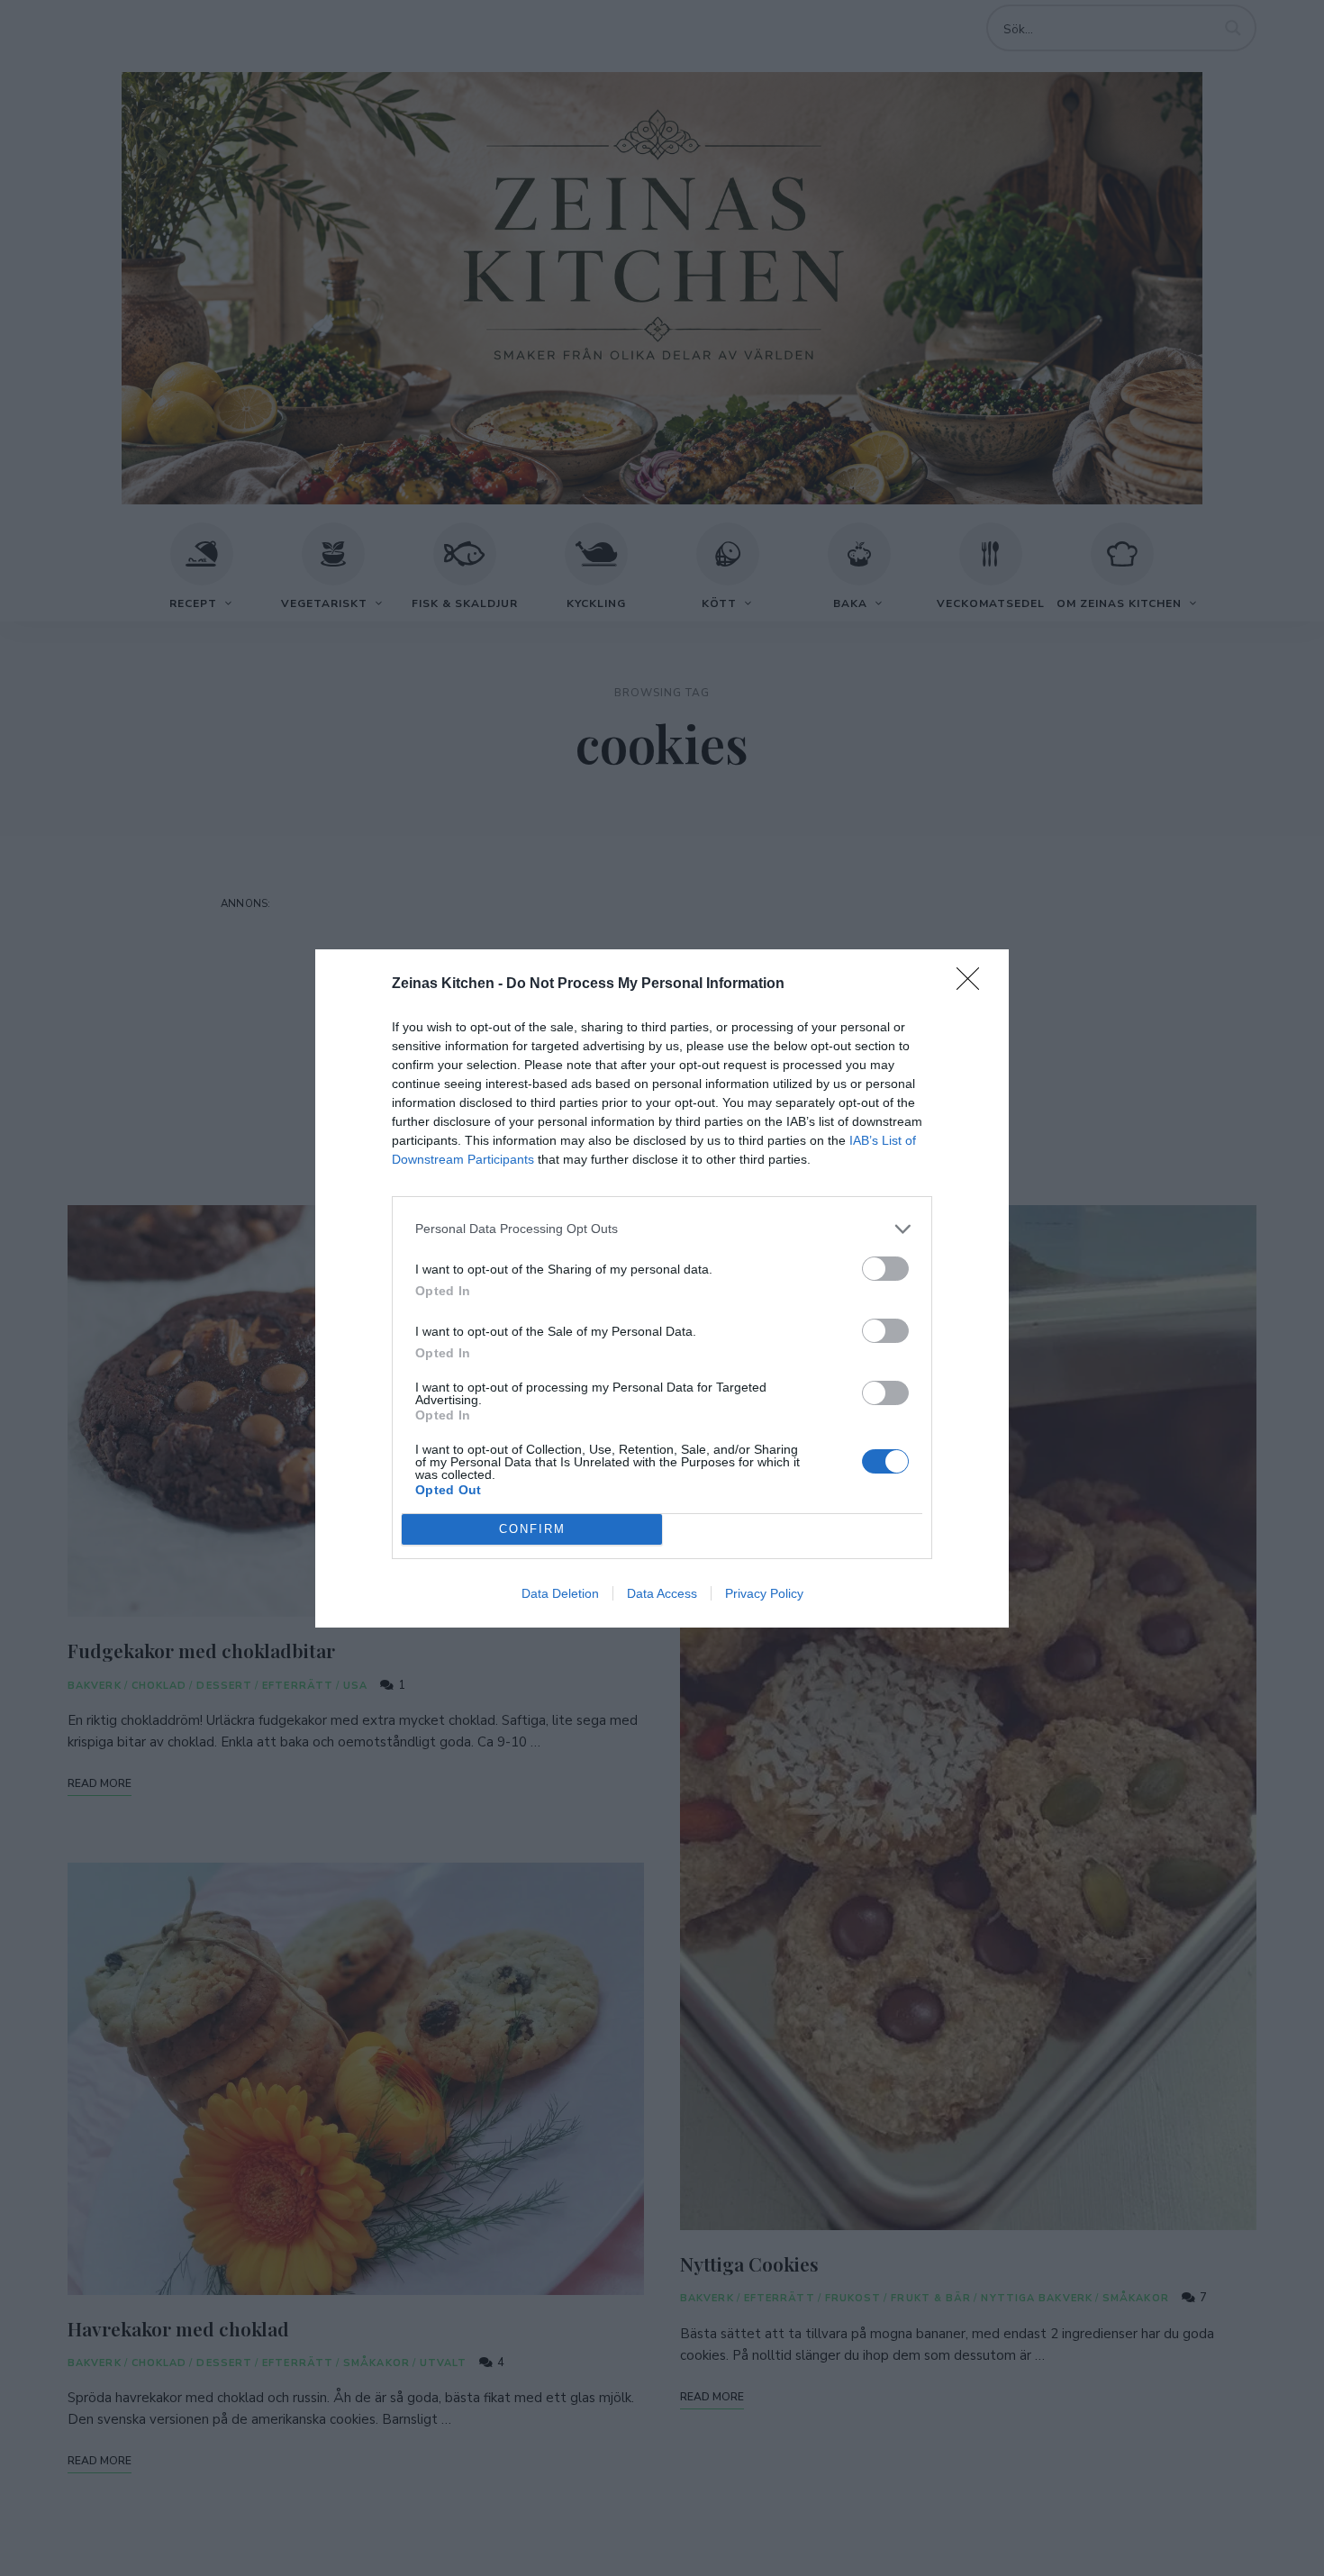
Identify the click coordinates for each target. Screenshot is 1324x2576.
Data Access (662, 1593)
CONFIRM (532, 1529)
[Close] (974, 984)
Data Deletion (560, 1593)
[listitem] (662, 1229)
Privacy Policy (764, 1593)
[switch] (885, 1269)
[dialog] (662, 1288)
